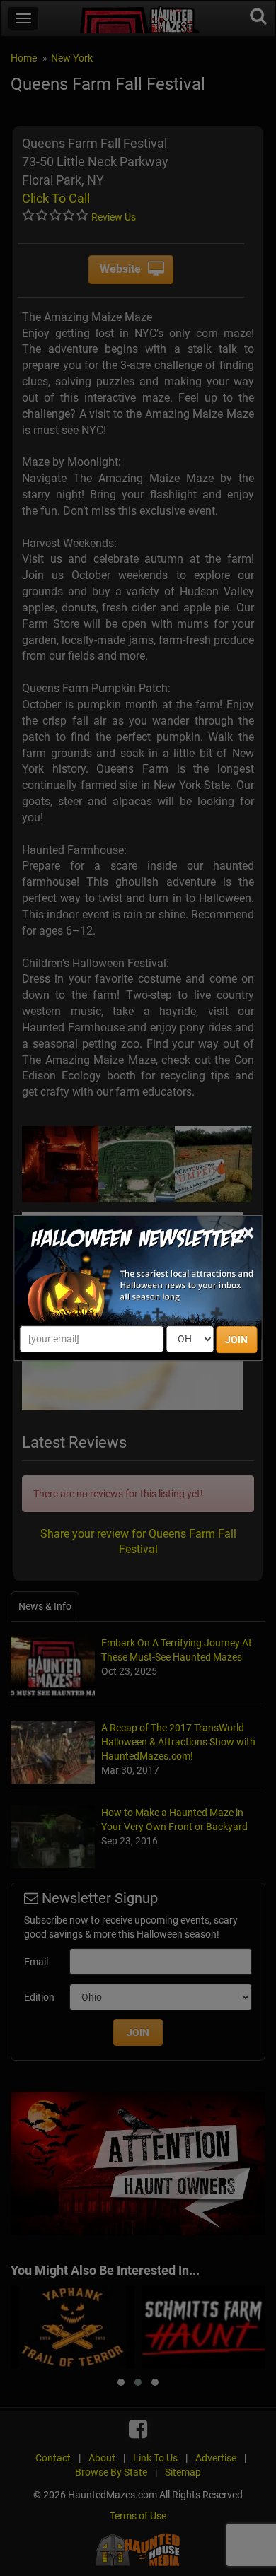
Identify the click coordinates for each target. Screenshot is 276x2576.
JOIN (236, 1340)
